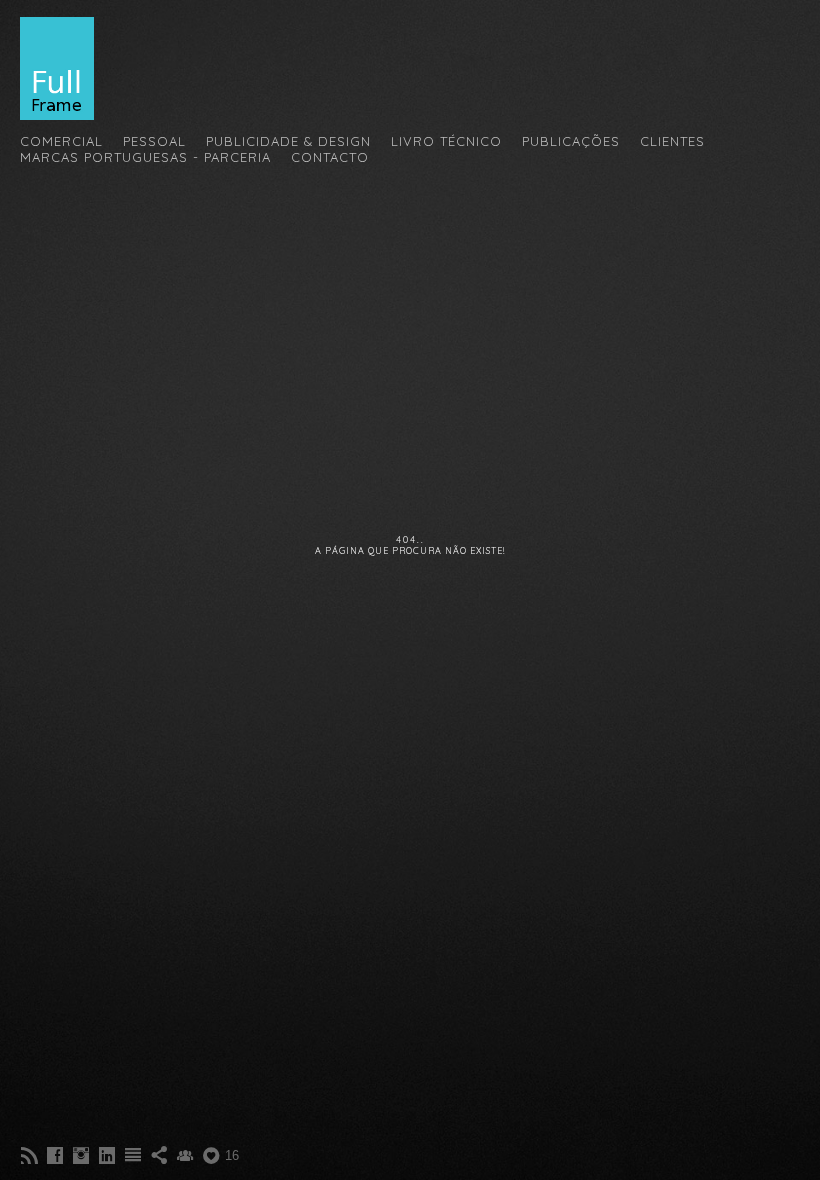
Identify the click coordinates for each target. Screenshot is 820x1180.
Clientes (672, 141)
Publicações (571, 141)
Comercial (61, 141)
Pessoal (154, 141)
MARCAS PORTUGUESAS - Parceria (145, 157)
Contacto (330, 157)
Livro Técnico (446, 141)
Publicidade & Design (288, 141)
